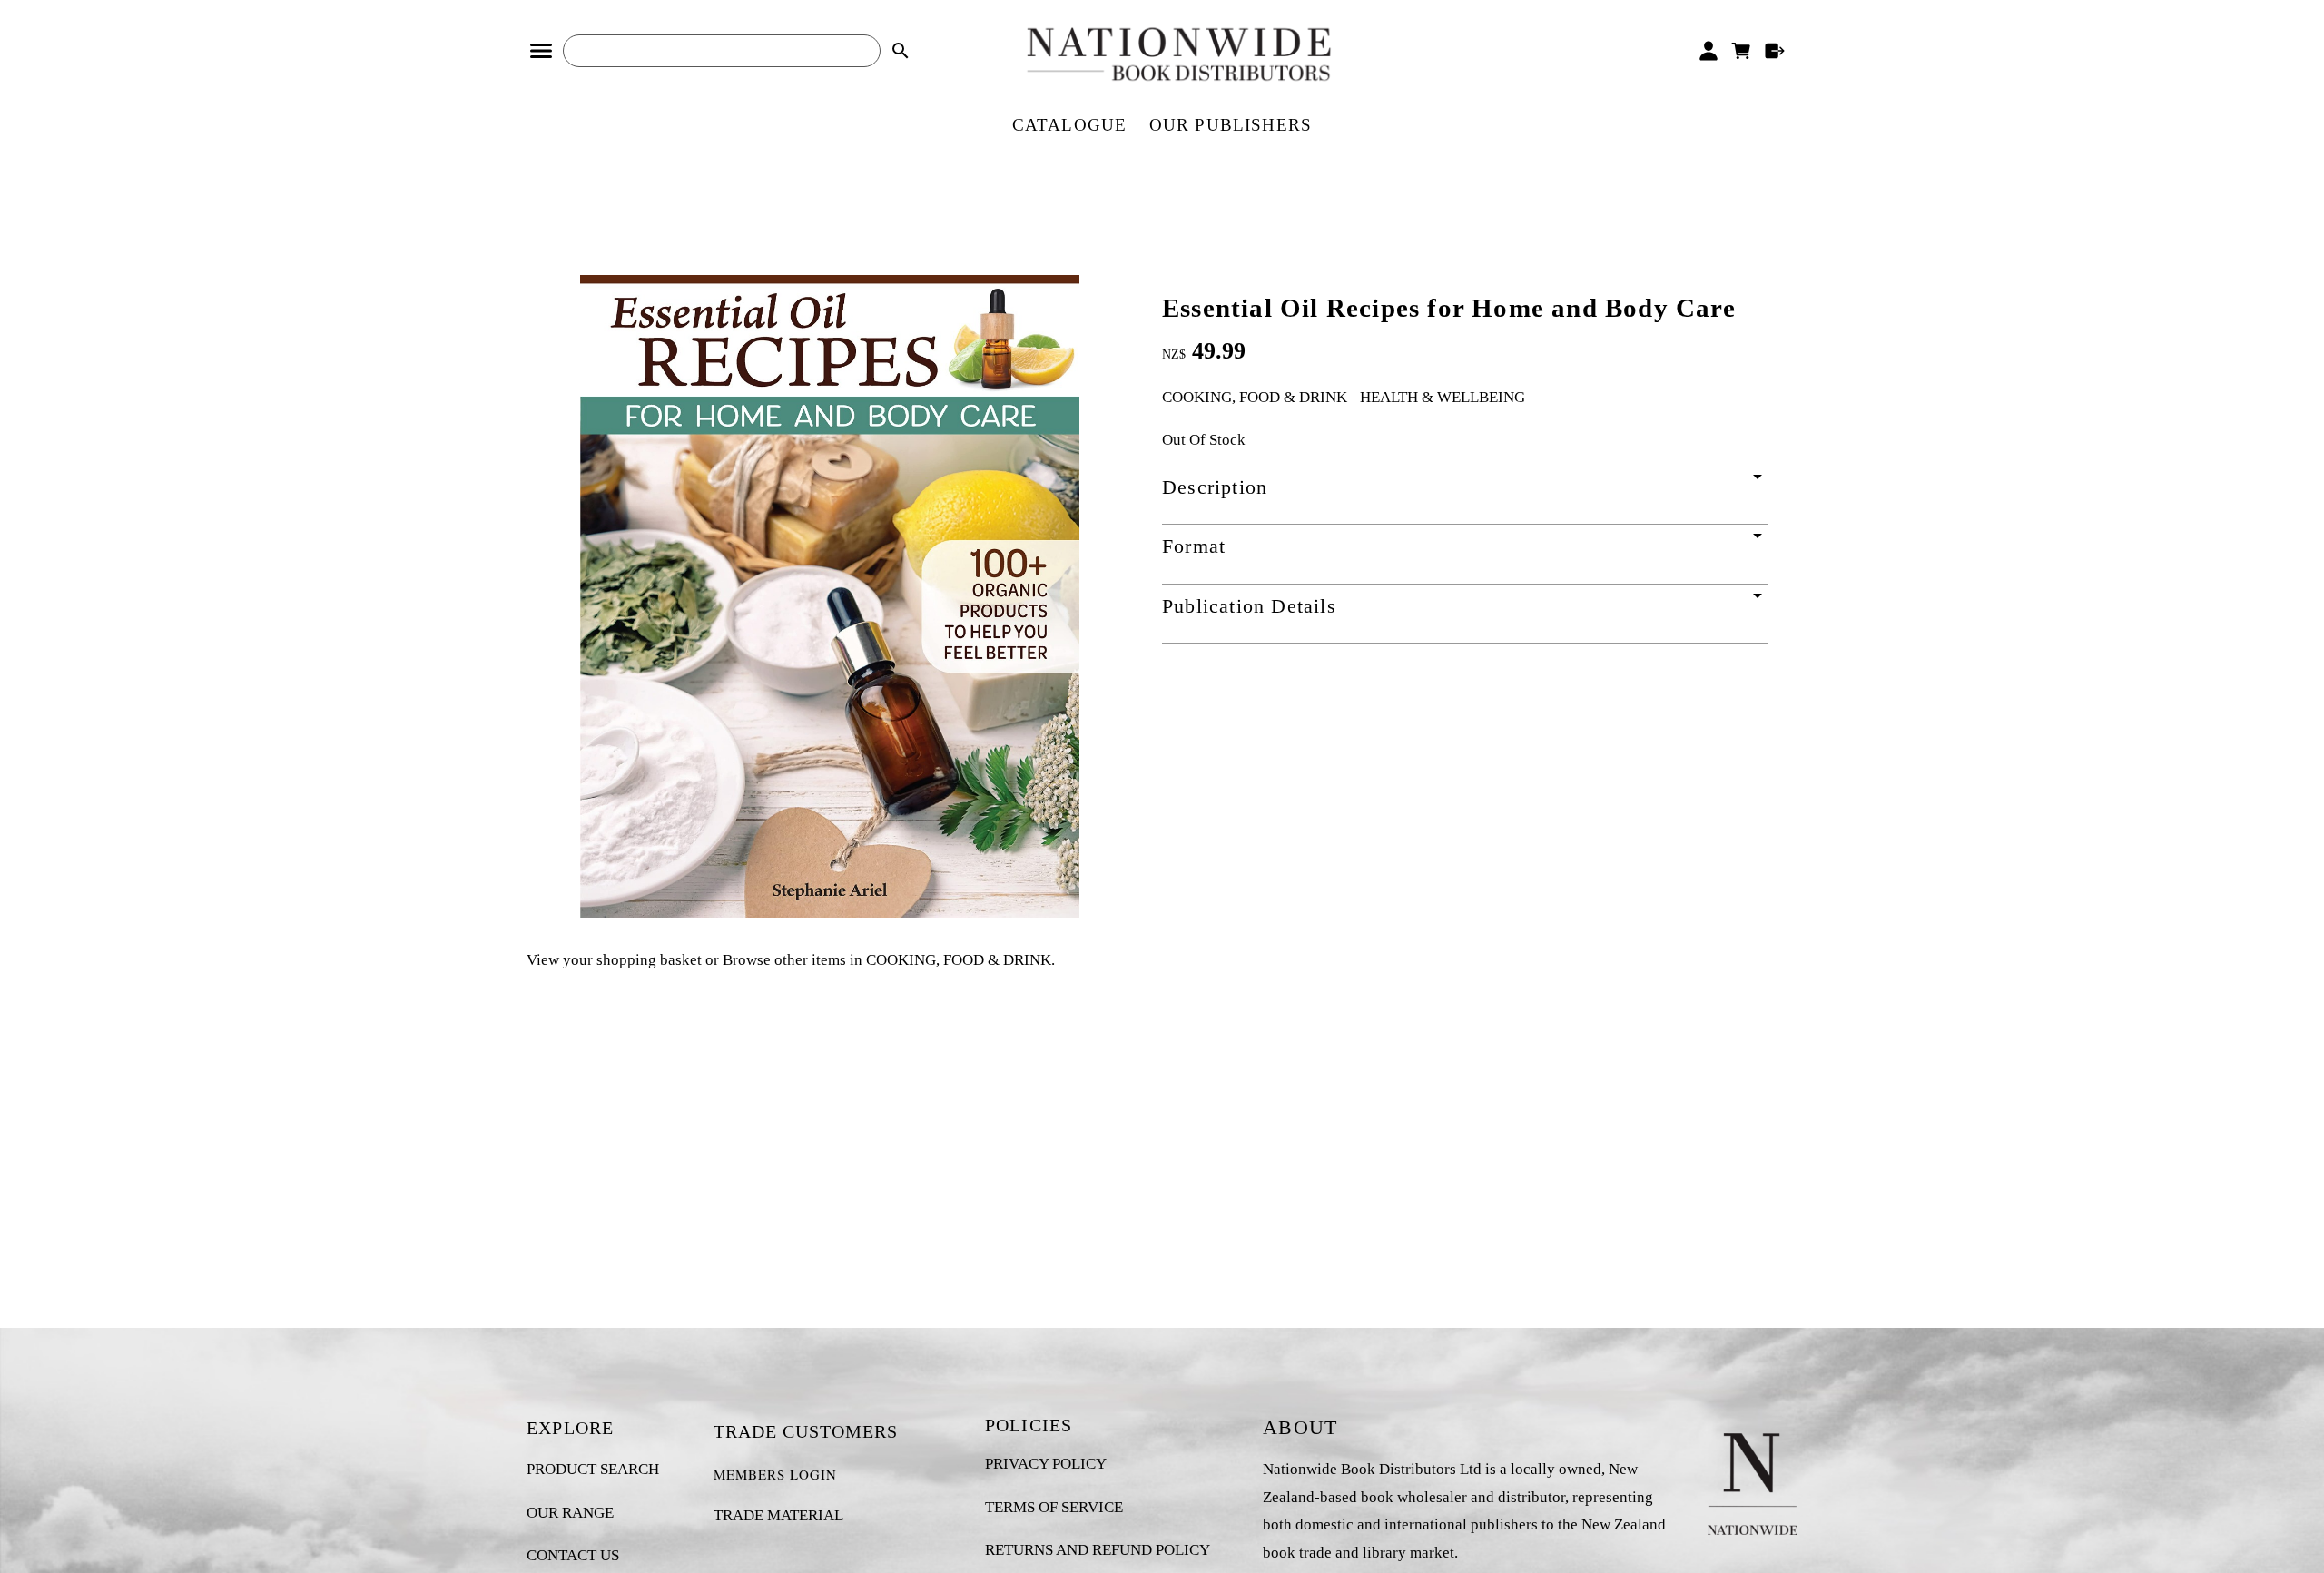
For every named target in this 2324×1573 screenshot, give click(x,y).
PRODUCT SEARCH (593, 1469)
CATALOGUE (1070, 125)
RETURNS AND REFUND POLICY (1098, 1550)
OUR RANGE (570, 1513)
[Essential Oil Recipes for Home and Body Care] (830, 913)
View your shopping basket (614, 960)
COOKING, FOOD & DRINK (1255, 397)
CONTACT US (573, 1555)
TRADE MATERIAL (778, 1515)
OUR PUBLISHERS (1231, 125)
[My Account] (1708, 51)
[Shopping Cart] (1742, 51)
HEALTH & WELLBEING (1443, 397)
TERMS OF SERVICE (1054, 1507)
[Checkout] (1775, 51)
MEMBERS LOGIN (775, 1474)
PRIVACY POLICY (1046, 1464)
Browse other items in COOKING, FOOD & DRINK (887, 960)
